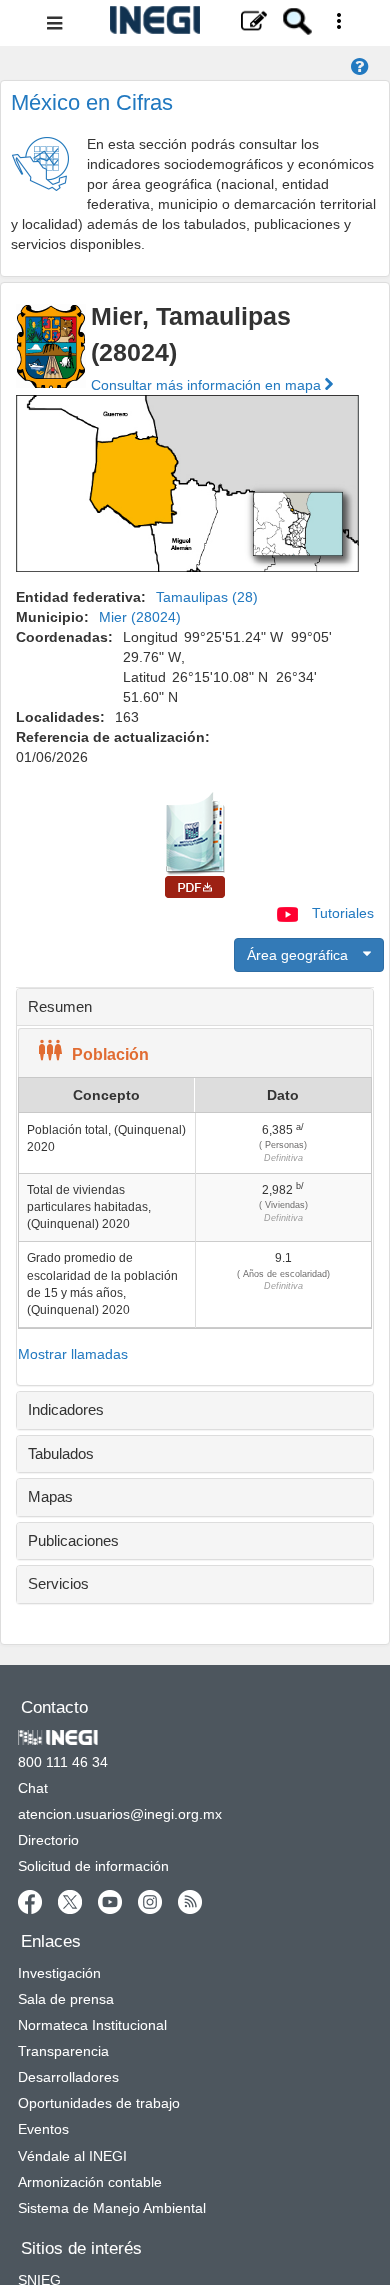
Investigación (59, 1973)
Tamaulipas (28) (207, 597)
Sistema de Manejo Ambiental (112, 2208)
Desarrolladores (68, 2077)
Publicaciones (73, 1540)
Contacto (54, 1707)
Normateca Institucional (92, 2025)
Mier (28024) (140, 617)
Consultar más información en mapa (208, 385)
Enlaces (51, 1941)
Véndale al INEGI (72, 2156)
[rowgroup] (195, 1220)
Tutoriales (343, 913)
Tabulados (61, 1453)
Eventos (43, 2129)
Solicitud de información (93, 1866)
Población (110, 1054)
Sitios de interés (81, 2248)
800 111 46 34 (63, 1762)
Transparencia (63, 2051)
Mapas (50, 1496)
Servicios (58, 1583)
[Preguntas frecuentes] (360, 68)
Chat (33, 1788)
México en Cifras (92, 102)
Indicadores (66, 1409)
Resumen (60, 1006)
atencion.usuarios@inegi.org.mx (120, 1814)
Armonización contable (90, 2182)
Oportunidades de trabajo (99, 2103)
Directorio (48, 1840)
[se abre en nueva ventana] (30, 1900)
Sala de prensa (66, 1999)
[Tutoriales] (289, 913)
